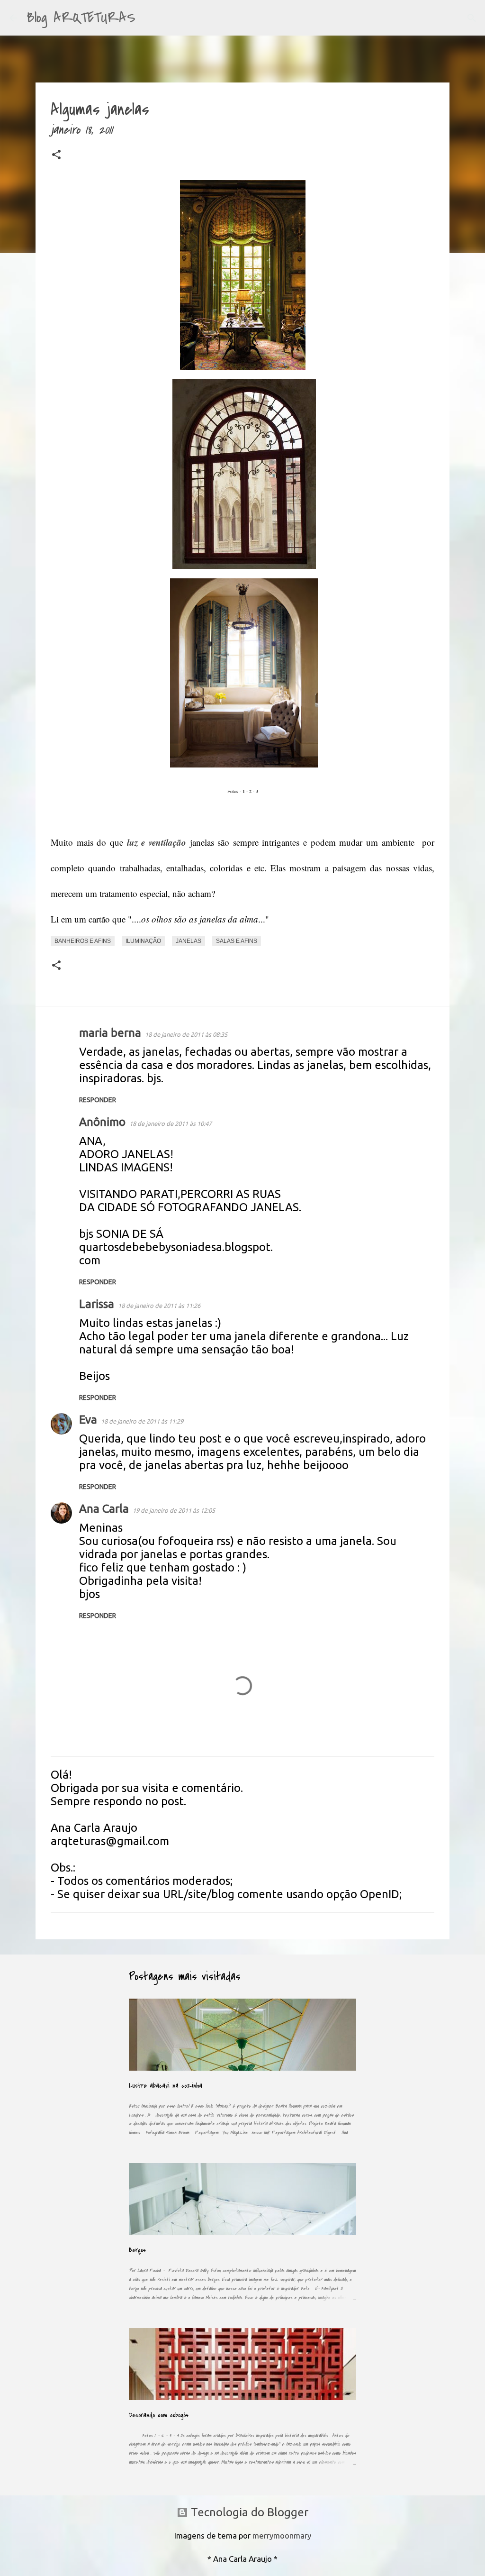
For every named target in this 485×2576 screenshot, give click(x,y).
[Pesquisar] (149, 18)
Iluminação (143, 941)
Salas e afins (237, 941)
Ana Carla (104, 1509)
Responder (98, 1100)
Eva (88, 1420)
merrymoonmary (282, 2535)
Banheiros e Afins (83, 941)
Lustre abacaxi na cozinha (166, 2086)
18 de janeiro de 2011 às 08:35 (186, 1034)
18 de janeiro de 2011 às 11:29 (142, 1421)
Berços (137, 2250)
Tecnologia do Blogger (248, 2512)
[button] (56, 156)
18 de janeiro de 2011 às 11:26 (159, 1306)
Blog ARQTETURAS (81, 18)
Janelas (189, 941)
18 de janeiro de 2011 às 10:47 (171, 1124)
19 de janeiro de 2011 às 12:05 (174, 1510)
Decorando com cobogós (159, 2415)
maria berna (110, 1033)
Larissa (97, 1304)
